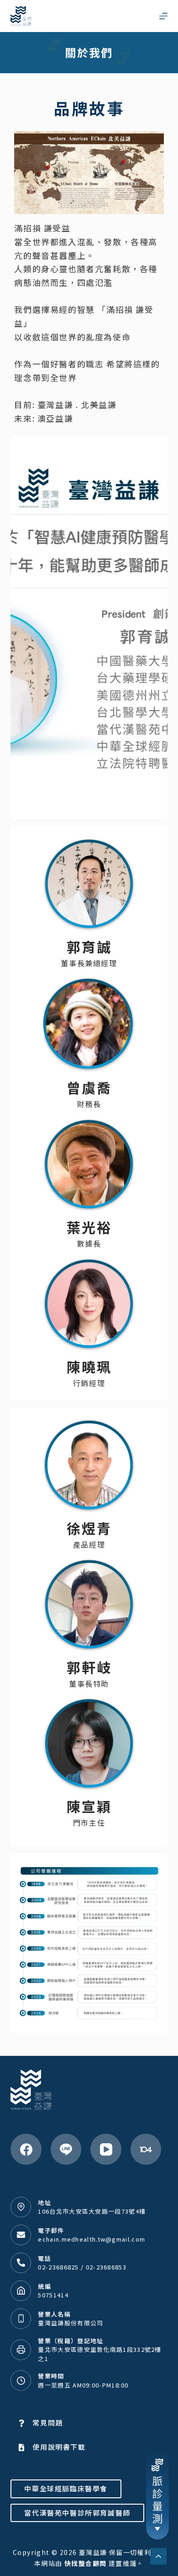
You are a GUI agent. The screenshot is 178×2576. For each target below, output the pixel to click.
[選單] (163, 16)
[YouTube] (106, 2149)
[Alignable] (146, 2149)
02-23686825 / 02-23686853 (82, 2267)
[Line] (66, 2149)
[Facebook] (26, 2149)
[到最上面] (158, 2556)
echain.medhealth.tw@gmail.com (92, 2239)
